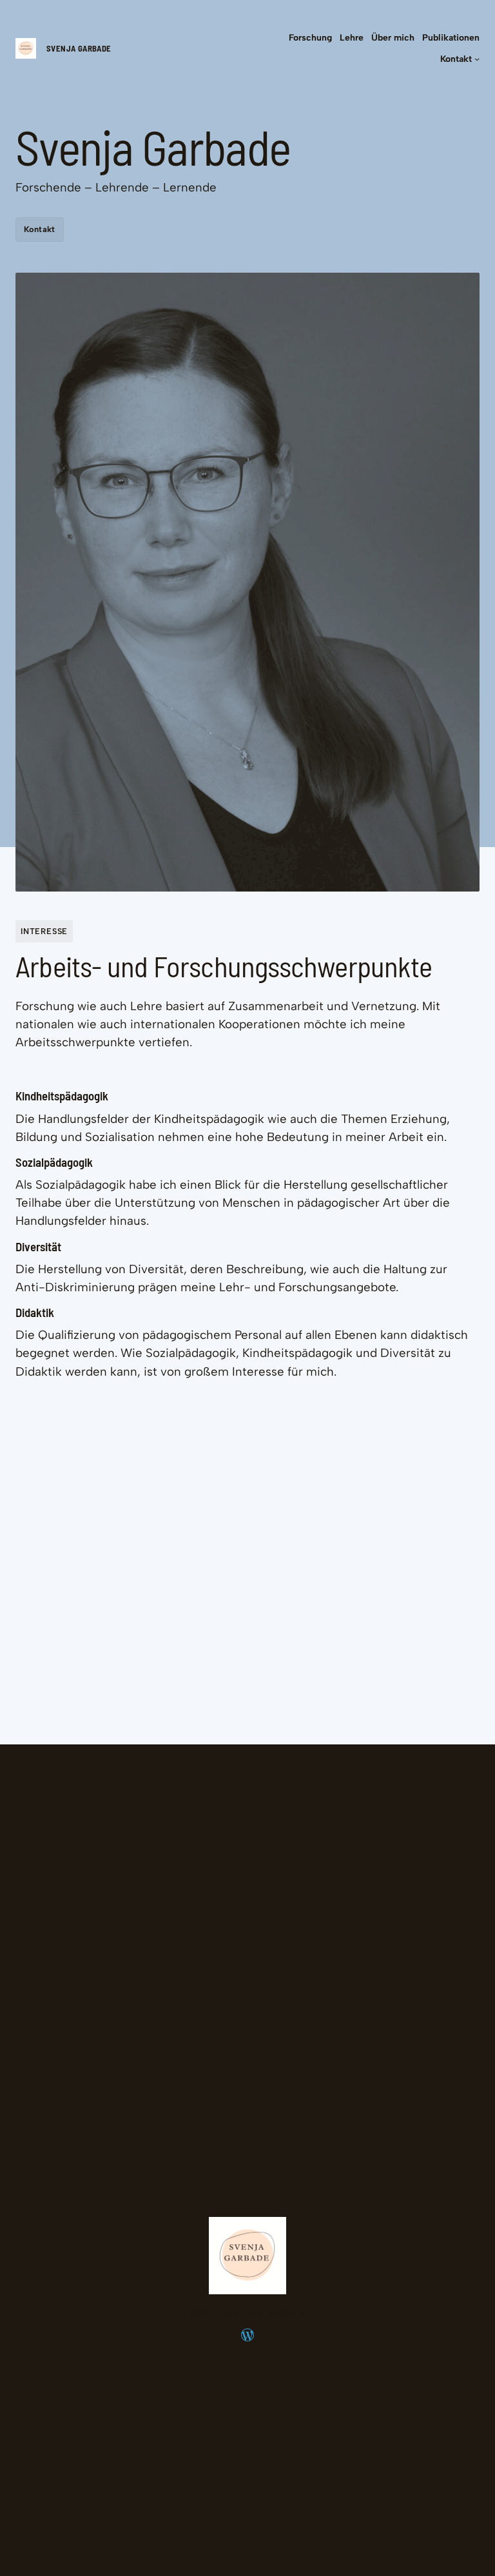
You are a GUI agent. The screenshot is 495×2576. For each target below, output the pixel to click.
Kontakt (40, 229)
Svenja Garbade (79, 48)
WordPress (291, 2313)
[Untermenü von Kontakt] (477, 59)
